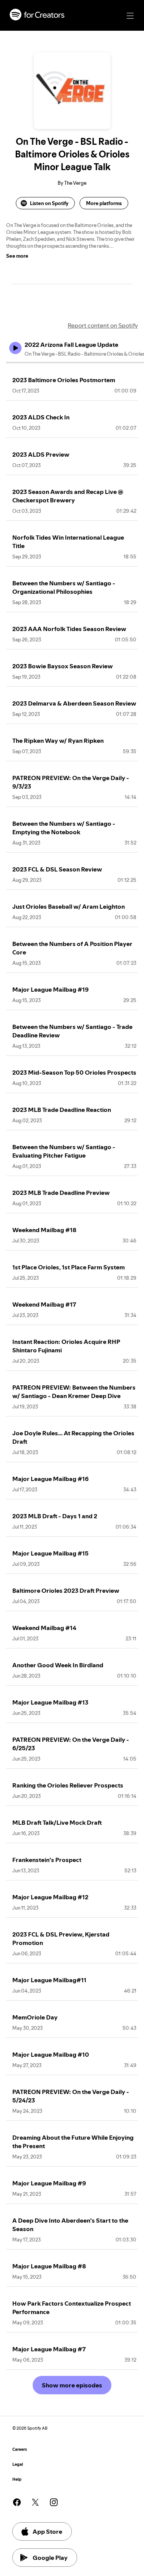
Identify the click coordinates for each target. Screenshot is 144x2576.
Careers (20, 2449)
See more (17, 256)
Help (17, 2479)
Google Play (50, 2558)
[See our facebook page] (17, 2502)
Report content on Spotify (103, 325)
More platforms (104, 203)
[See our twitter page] (35, 2502)
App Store (47, 2531)
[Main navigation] (130, 16)
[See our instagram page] (54, 2502)
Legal (18, 2464)
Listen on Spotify (49, 203)
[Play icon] (15, 348)
